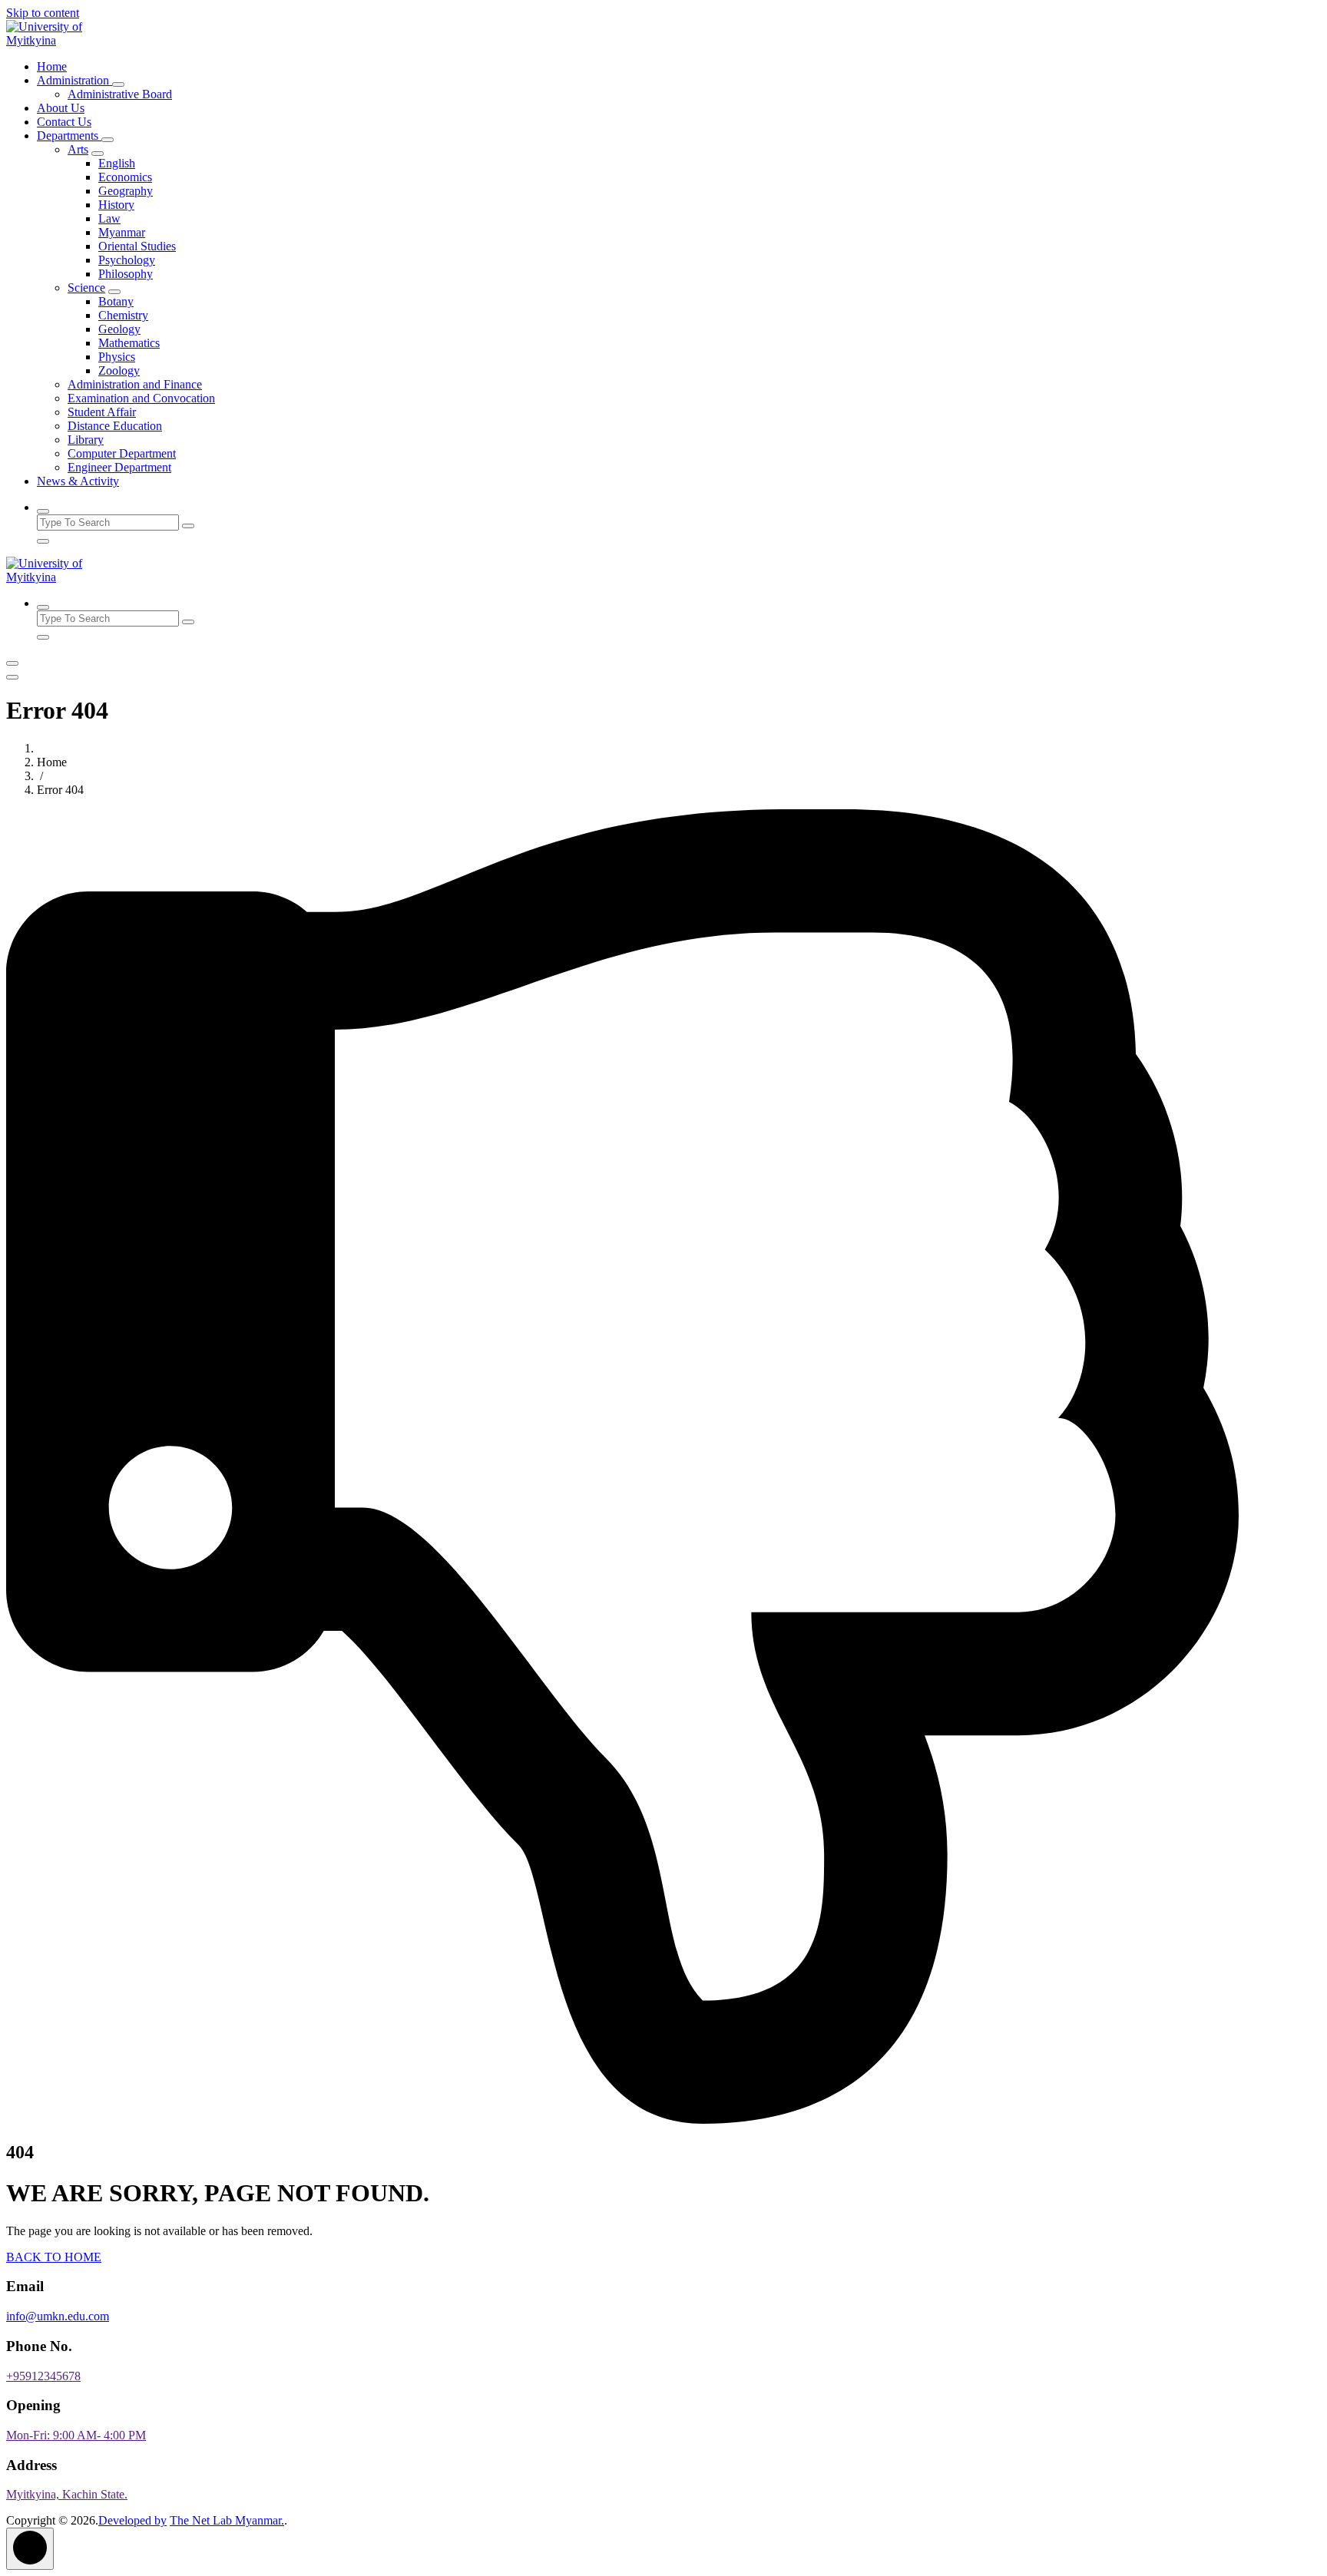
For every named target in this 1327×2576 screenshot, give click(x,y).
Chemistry (123, 315)
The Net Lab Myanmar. (227, 2520)
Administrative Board (120, 94)
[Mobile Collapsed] (118, 84)
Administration (74, 80)
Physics (117, 357)
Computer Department (122, 453)
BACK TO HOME (54, 2257)
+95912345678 (43, 2376)
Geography (126, 191)
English (117, 163)
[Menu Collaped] (12, 663)
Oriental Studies (137, 246)
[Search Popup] (43, 511)
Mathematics (129, 343)
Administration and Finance (135, 384)
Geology (119, 329)
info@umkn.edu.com (58, 2316)
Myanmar (122, 232)
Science (86, 288)
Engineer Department (119, 467)
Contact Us (64, 122)
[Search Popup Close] (43, 541)
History (116, 205)
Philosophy (126, 274)
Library (86, 440)
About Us (61, 108)
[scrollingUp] (30, 2549)
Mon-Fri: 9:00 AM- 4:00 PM (76, 2435)
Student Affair (102, 412)
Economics (125, 177)
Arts (78, 149)
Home (52, 66)
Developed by (132, 2520)
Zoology (119, 370)
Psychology (127, 260)
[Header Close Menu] (12, 677)
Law (109, 218)
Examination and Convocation (141, 398)
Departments (69, 136)
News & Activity (78, 481)
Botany (116, 301)
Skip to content (43, 13)
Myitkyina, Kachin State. (67, 2494)
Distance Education (115, 426)
